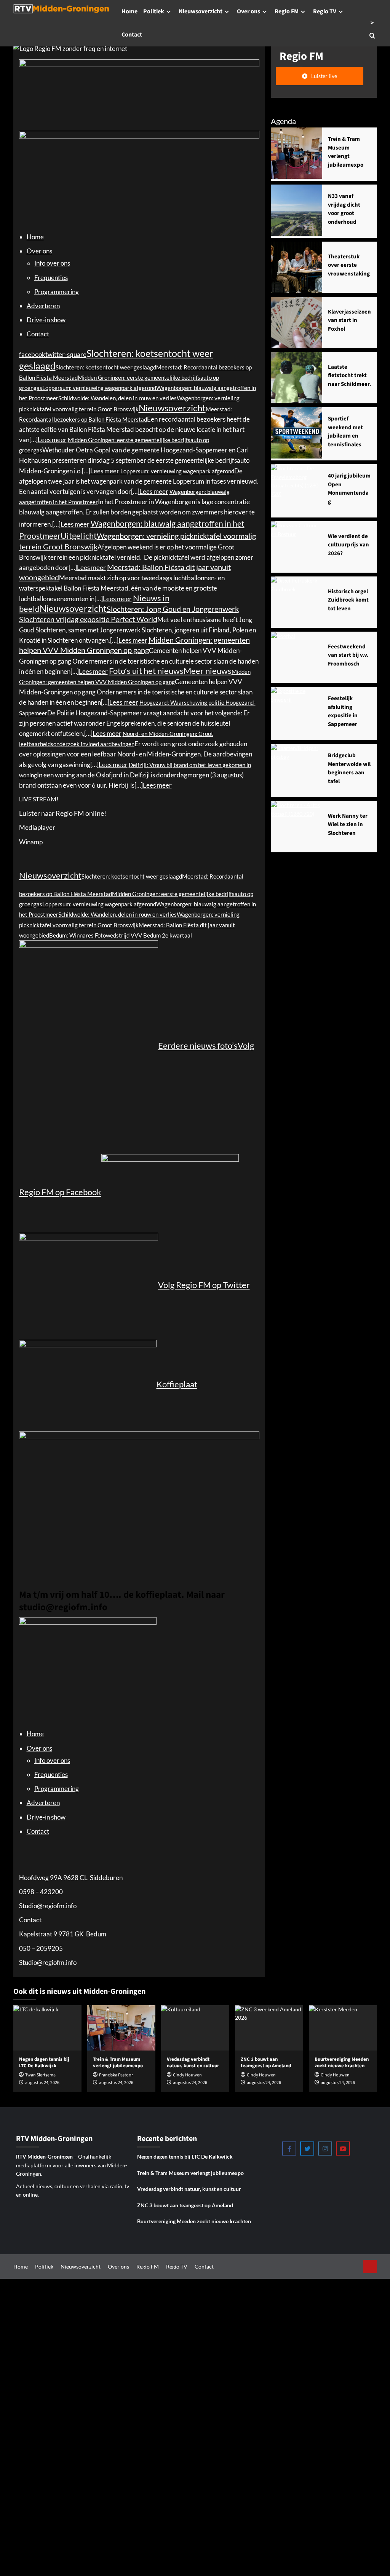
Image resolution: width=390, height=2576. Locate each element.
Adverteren (43, 306)
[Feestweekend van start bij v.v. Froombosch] (296, 657)
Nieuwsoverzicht (201, 11)
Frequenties (51, 278)
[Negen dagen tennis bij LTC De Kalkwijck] (47, 2028)
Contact (132, 35)
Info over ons (52, 263)
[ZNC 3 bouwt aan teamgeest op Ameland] (269, 2028)
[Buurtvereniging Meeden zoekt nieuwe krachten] (343, 2028)
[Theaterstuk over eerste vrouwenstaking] (296, 267)
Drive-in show (46, 320)
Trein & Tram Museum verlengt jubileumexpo (118, 2063)
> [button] (372, 23)
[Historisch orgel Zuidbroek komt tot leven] (296, 602)
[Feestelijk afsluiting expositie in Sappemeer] (296, 712)
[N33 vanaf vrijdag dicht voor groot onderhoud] (296, 210)
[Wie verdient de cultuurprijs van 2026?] (296, 547)
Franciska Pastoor (116, 2075)
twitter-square (66, 354)
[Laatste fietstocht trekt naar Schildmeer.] (296, 378)
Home (129, 11)
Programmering (57, 292)
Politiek (154, 11)
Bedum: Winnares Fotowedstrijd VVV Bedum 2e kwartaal (121, 935)
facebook (32, 354)
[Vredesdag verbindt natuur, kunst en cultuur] (195, 2028)
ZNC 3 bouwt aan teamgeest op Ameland (185, 2205)
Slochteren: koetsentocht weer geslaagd (106, 367)
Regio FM (287, 11)
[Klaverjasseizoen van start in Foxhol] (296, 322)
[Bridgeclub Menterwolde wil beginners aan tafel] (296, 770)
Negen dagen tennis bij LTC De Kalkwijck (185, 2156)
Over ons (249, 11)
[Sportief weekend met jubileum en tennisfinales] (296, 433)
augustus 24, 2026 (116, 2083)
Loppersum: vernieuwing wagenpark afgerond (99, 388)
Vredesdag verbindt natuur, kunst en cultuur (189, 2189)
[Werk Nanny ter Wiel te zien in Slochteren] (296, 827)
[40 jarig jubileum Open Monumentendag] (296, 490)
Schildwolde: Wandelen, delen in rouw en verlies (117, 398)
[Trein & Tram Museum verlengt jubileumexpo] (296, 153)
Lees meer (52, 440)
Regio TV (325, 11)
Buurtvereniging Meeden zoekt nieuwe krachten (194, 2221)
